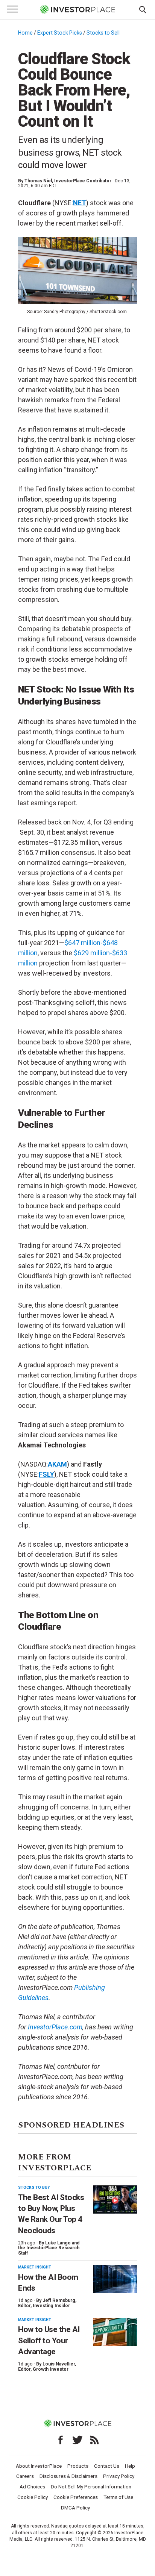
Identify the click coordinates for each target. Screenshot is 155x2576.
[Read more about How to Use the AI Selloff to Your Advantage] (115, 2332)
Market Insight (35, 2267)
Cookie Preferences (76, 2497)
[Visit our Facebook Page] (61, 2440)
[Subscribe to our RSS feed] (94, 2440)
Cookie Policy (33, 2497)
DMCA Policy (75, 2508)
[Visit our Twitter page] (77, 2440)
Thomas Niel (38, 181)
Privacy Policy (119, 2476)
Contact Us (107, 2466)
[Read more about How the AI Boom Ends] (115, 2279)
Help (130, 2466)
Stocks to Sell (103, 33)
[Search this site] (143, 9)
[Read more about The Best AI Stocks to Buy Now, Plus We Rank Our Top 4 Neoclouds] (115, 2199)
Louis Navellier (59, 2364)
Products (78, 2466)
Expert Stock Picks (60, 33)
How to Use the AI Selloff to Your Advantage (49, 2340)
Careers (25, 2476)
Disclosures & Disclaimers (68, 2476)
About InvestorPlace (39, 2466)
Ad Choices (32, 2487)
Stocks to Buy (34, 2187)
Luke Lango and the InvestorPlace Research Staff (49, 2248)
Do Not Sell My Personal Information (91, 2487)
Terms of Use (118, 2497)
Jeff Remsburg (59, 2300)
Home (25, 33)
